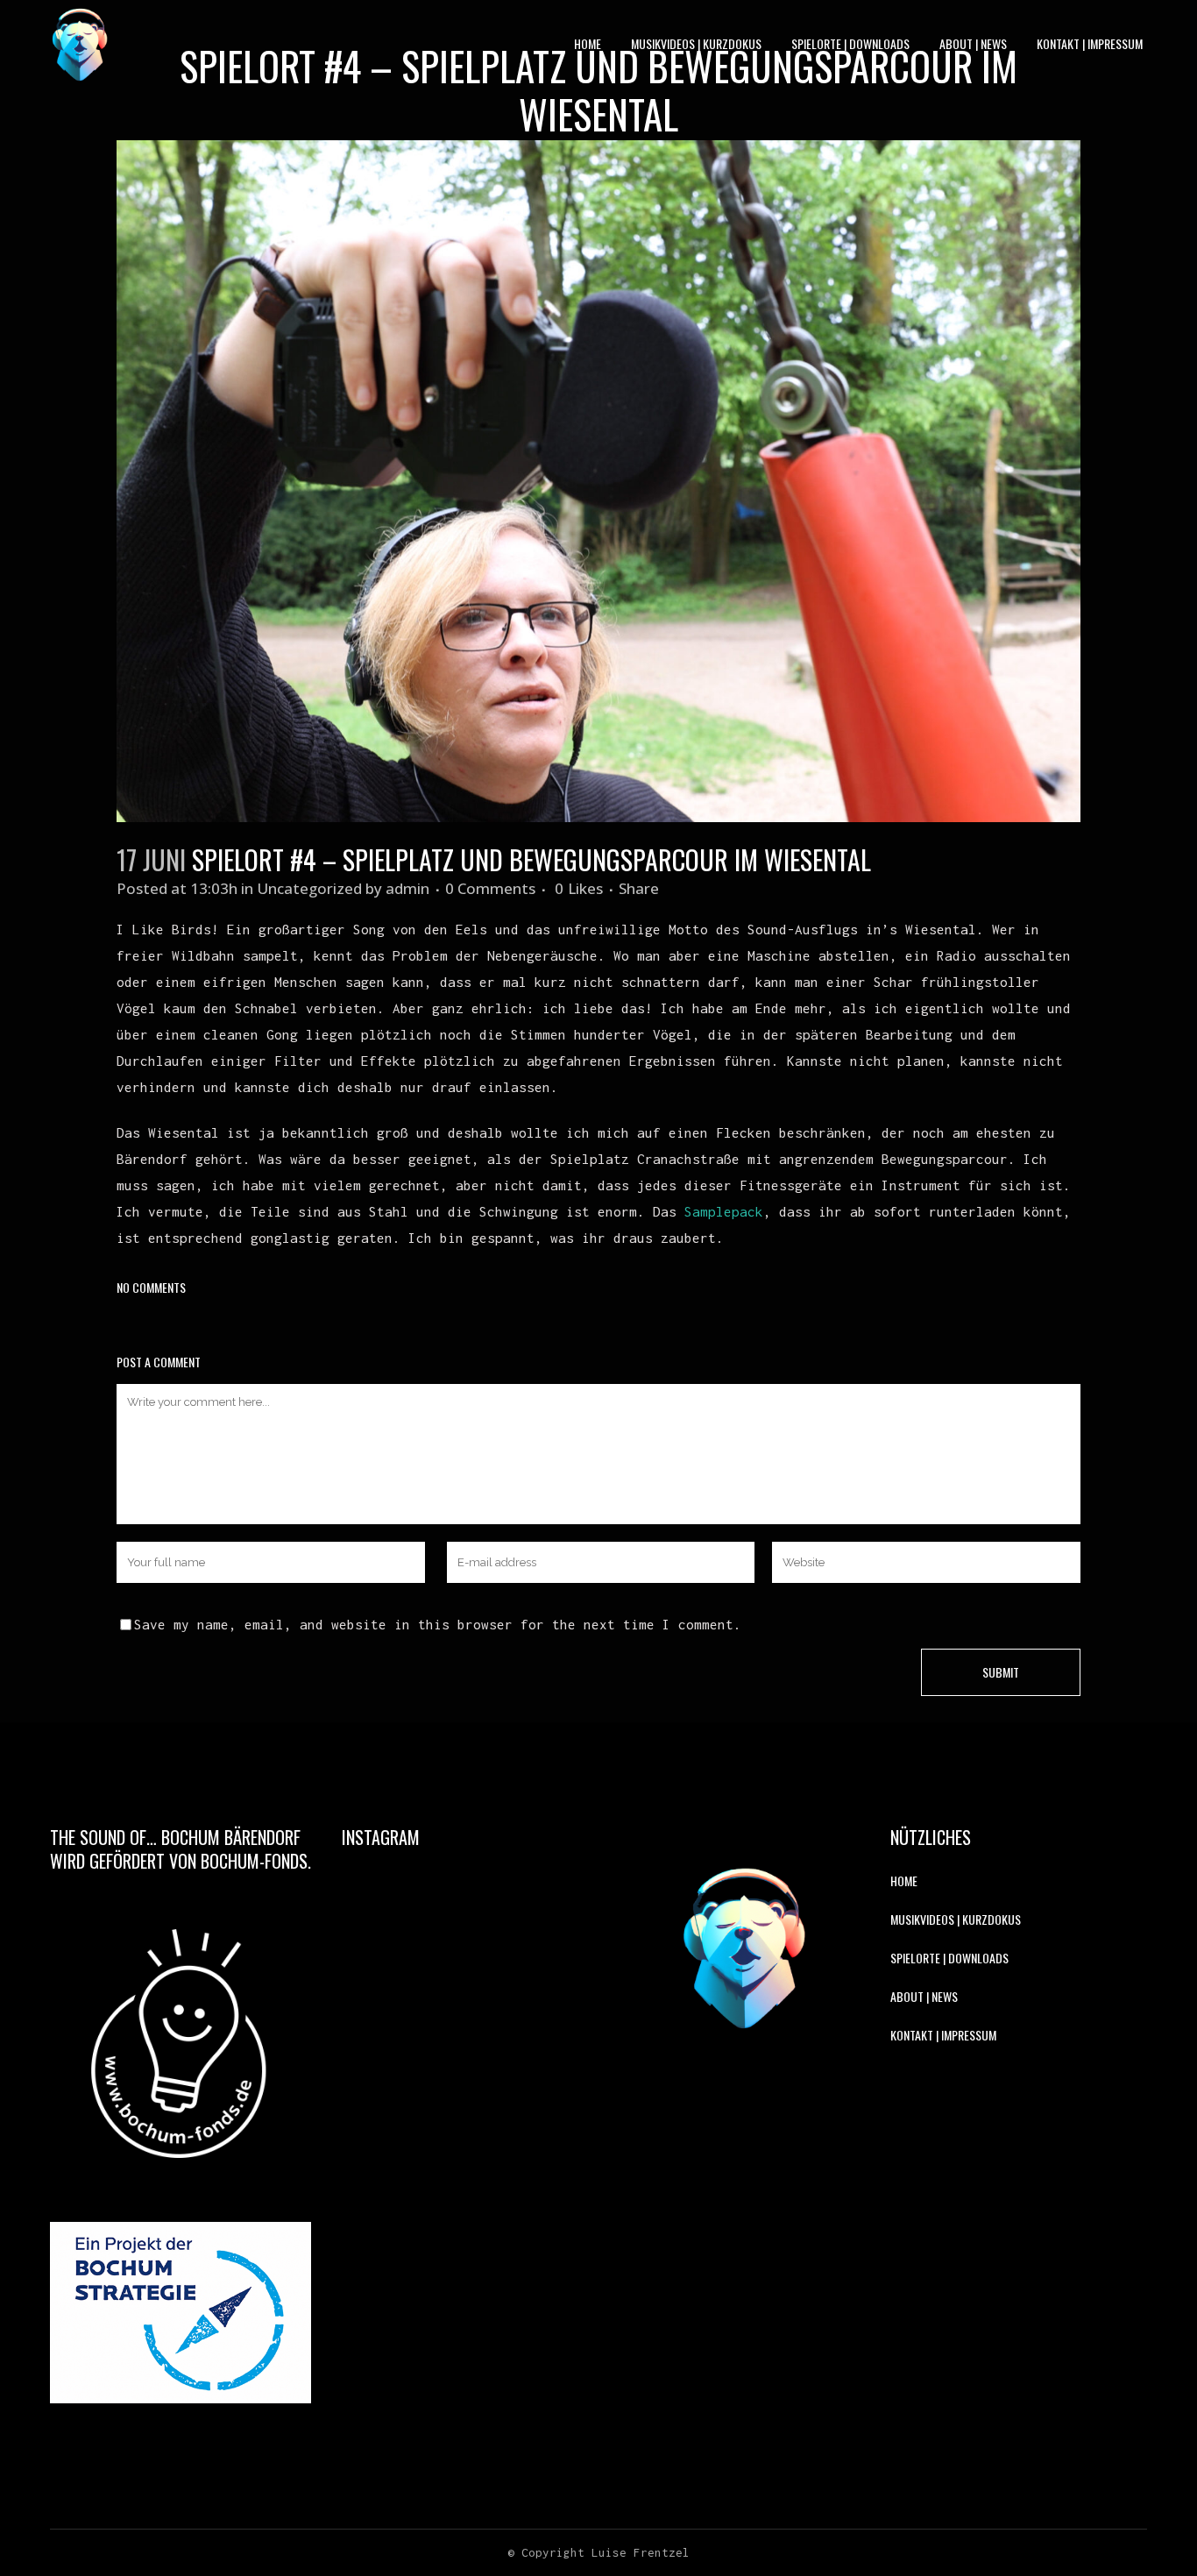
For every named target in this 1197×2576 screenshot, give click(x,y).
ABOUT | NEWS (924, 1996)
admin (407, 888)
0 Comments (490, 888)
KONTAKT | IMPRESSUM (943, 2035)
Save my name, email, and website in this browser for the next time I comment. (438, 1624)
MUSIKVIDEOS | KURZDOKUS (956, 1919)
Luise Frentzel (641, 2552)
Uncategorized (309, 888)
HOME (904, 1881)
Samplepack (724, 1211)
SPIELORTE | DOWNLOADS (949, 1958)
